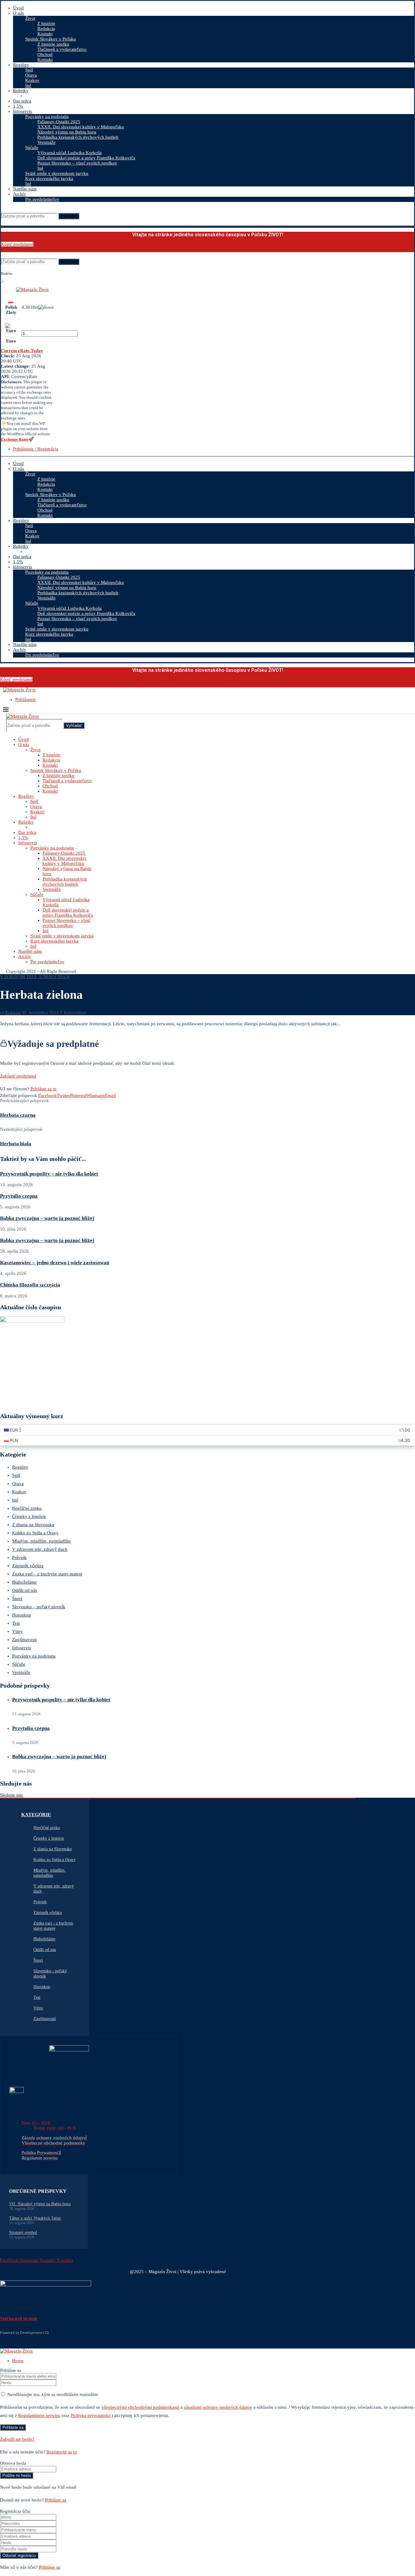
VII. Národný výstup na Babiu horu (40, 2204)
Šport (17, 1599)
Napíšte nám (25, 189)
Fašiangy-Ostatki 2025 (59, 122)
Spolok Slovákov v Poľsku (51, 39)
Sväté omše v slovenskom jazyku (57, 173)
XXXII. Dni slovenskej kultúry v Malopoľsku (81, 127)
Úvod (18, 8)
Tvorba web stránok (19, 2319)
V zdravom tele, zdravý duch (40, 1549)
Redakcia (46, 29)
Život (30, 18)
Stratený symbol (23, 2232)
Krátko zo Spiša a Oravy (35, 1533)
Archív (20, 194)
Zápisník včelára (28, 1566)
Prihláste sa (56, 2500)
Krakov (32, 80)
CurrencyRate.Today (22, 351)
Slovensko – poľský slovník (39, 1607)
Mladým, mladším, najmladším (41, 1541)
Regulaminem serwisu (39, 2415)
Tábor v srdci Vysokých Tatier (35, 2218)
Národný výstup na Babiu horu (67, 132)
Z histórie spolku (53, 44)
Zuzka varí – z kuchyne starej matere (47, 1574)
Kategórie (36, 1815)
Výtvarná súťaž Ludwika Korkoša (70, 153)
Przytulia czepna (19, 1196)
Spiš (29, 70)
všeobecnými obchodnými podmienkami (140, 2407)
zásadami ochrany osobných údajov (218, 2407)
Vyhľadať (69, 216)
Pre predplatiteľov (42, 199)
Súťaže (32, 148)
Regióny (21, 65)
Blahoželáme (24, 1582)
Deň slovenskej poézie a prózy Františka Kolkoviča (86, 158)
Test (16, 1623)
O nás (19, 13)
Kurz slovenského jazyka (49, 179)
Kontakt (45, 34)
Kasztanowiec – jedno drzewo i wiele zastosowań (55, 1263)
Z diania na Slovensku (33, 1525)
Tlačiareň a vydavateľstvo (62, 49)
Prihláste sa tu (43, 1089)
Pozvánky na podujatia (47, 116)
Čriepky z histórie (29, 1516)
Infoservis (22, 111)
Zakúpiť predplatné (18, 1076)
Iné (28, 85)
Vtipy (17, 1631)
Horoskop (22, 1615)
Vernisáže (46, 142)
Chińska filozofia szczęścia (30, 1285)
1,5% (18, 106)
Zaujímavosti (24, 1640)
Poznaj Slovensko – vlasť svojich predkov (77, 163)
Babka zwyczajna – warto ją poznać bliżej (47, 1218)
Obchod (45, 54)
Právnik (19, 1557)
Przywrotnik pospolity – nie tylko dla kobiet (49, 1174)
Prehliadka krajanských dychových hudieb (78, 137)
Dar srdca (22, 101)
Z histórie (46, 23)
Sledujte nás (11, 1795)
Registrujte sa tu (62, 2452)
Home (18, 2361)
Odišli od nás (25, 1590)
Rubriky (21, 91)
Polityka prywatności (91, 2415)
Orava (31, 75)
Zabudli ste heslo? (17, 2439)
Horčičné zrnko (27, 1508)
